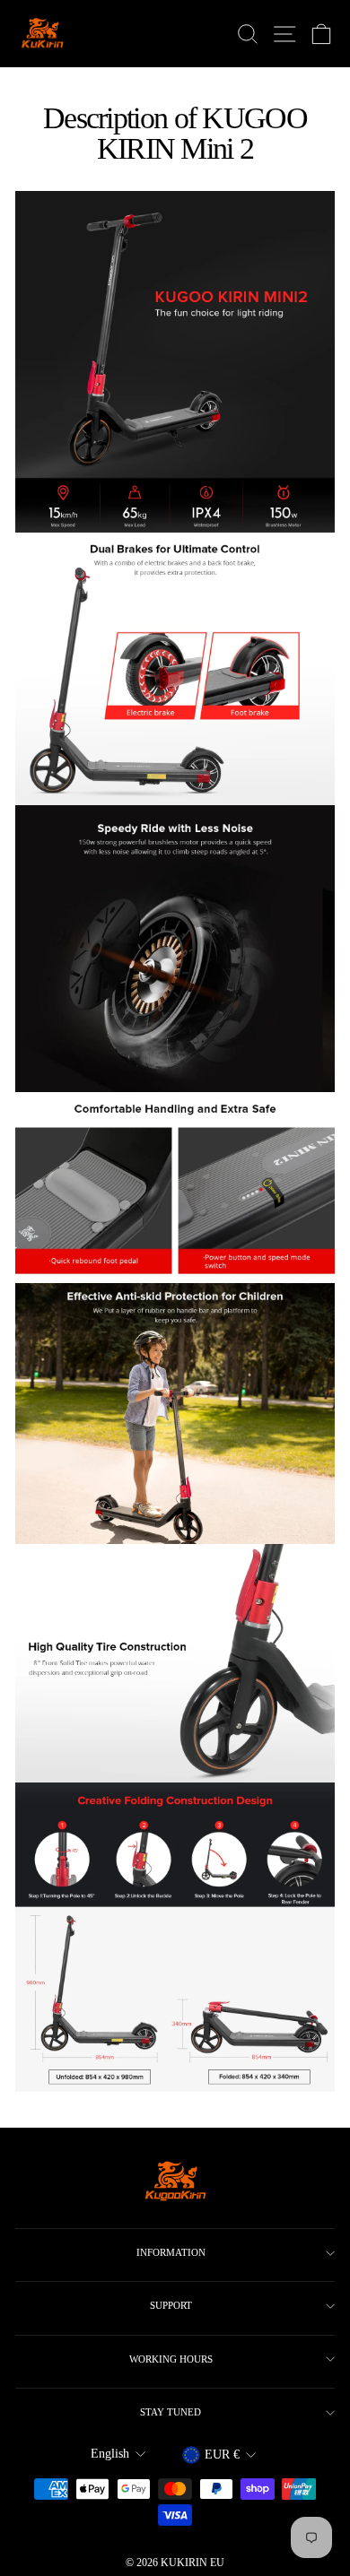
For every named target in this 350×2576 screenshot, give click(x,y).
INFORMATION (171, 2252)
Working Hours (171, 2359)
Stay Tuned (171, 2412)
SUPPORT (171, 2305)
